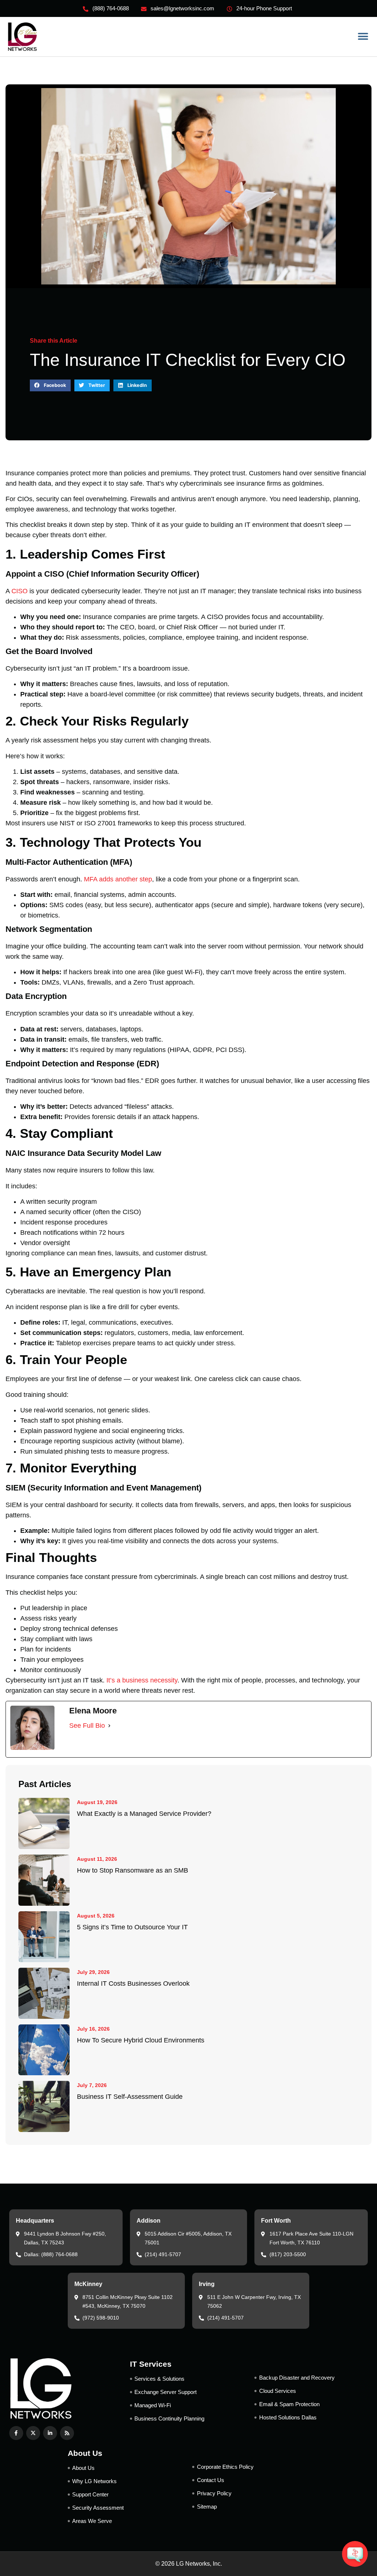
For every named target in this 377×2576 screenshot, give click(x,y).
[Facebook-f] (16, 2433)
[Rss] (67, 2433)
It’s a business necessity (142, 1680)
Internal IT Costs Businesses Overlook (133, 1983)
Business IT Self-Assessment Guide (130, 2097)
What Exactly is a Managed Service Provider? (144, 1814)
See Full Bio (87, 1726)
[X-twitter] (33, 2433)
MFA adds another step (118, 879)
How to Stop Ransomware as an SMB (133, 1870)
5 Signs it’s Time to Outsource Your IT (132, 1927)
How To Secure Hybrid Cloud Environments (141, 2040)
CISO (20, 591)
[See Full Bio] (109, 1726)
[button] (363, 37)
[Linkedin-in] (50, 2433)
